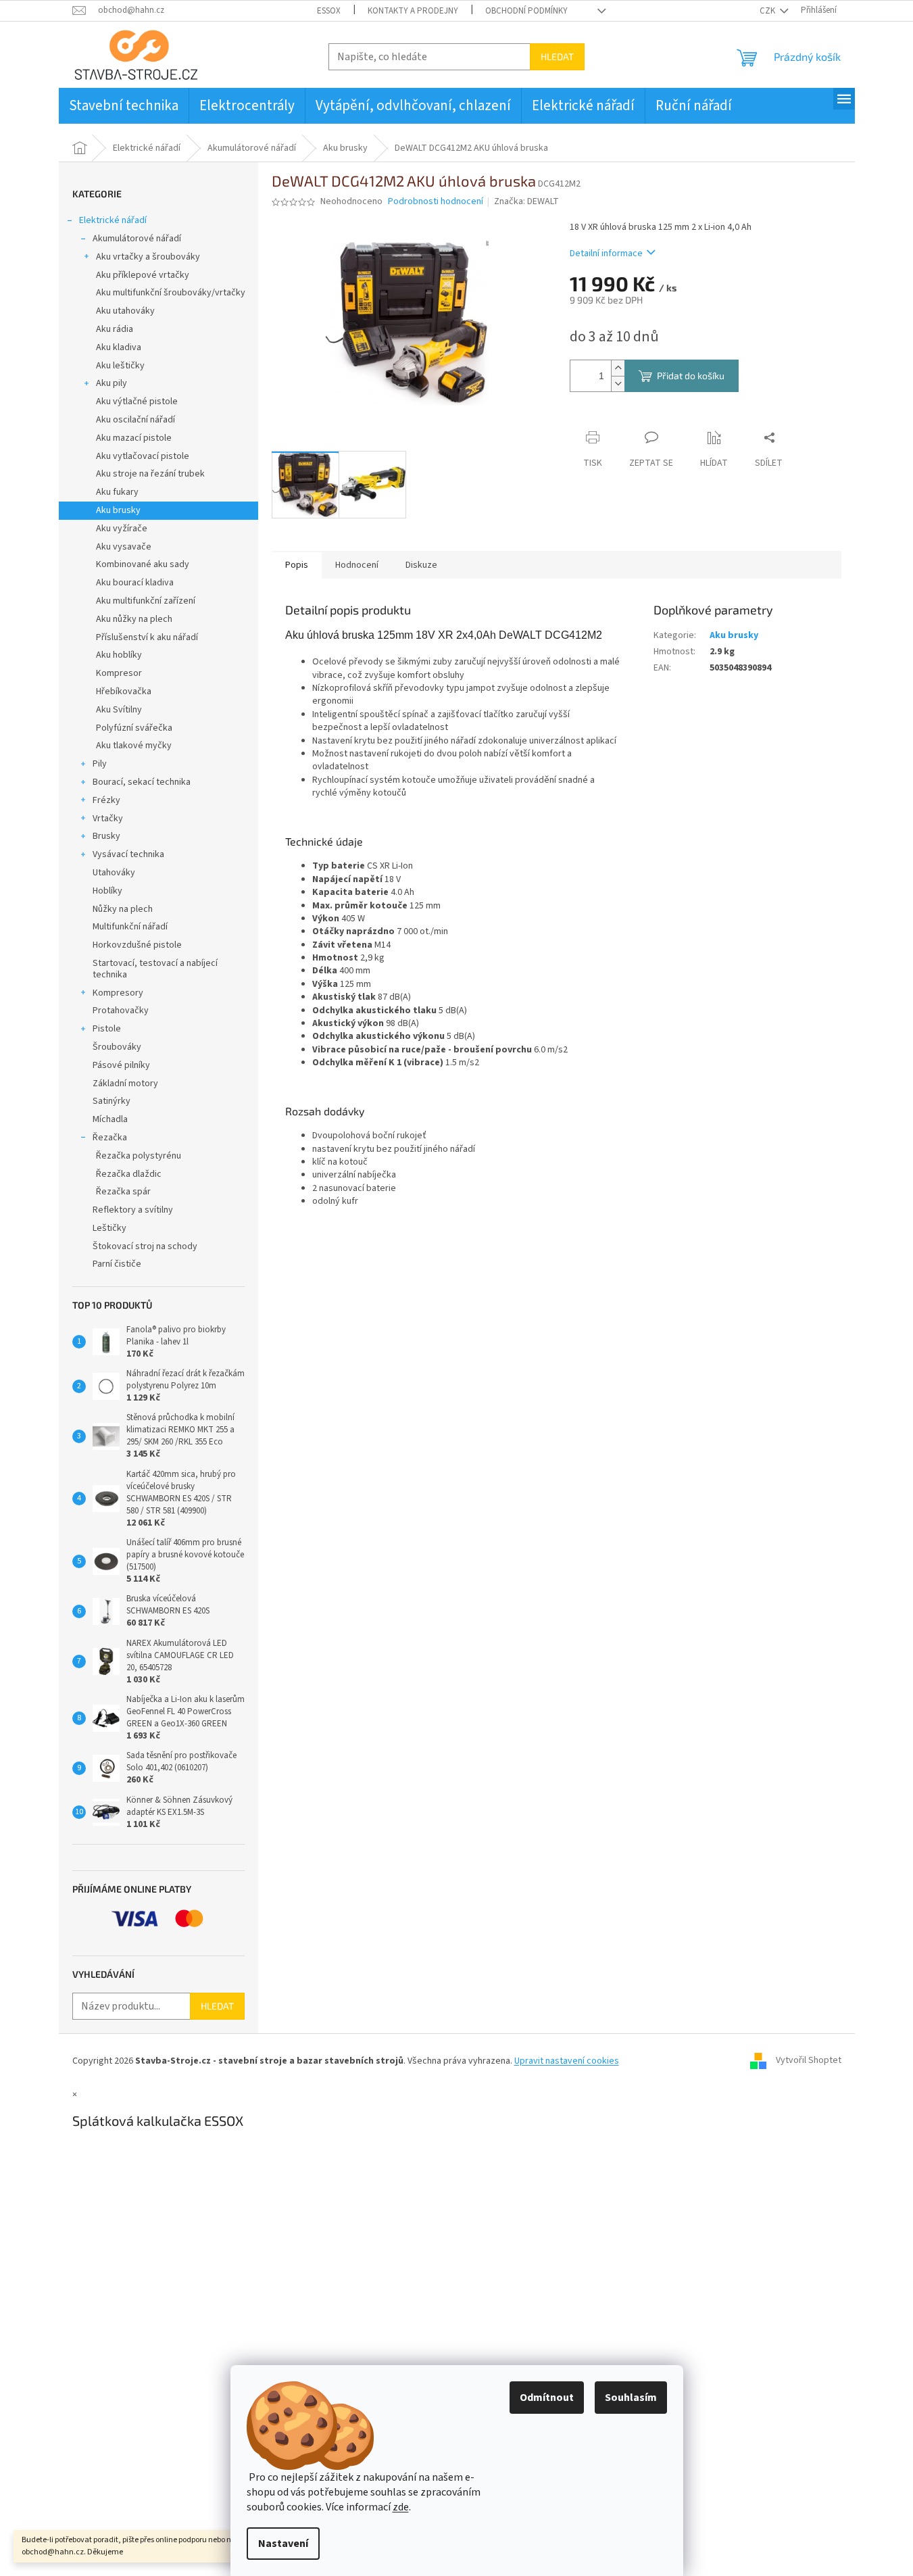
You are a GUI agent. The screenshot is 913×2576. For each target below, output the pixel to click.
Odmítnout (547, 2398)
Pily (100, 764)
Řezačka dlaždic (129, 1174)
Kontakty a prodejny (413, 11)
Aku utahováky (125, 311)
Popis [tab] (297, 565)
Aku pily (112, 383)
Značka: (526, 201)
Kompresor (119, 673)
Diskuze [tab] (421, 565)
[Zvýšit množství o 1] (618, 368)
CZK (768, 11)
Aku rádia (115, 329)
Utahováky (114, 873)
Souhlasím (631, 2398)
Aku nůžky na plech (134, 619)
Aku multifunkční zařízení (146, 601)
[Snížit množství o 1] (618, 384)
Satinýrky (112, 1101)
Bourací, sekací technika (142, 782)
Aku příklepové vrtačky (143, 275)
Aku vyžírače (122, 529)
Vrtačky (108, 819)
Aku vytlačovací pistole (143, 456)
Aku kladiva (119, 347)
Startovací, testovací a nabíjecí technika (155, 969)
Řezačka (110, 1138)
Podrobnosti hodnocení (436, 202)
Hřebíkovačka (124, 691)
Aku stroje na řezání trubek (150, 474)
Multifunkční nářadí (130, 927)
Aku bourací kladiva (135, 583)
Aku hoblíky (119, 655)
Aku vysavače (124, 547)
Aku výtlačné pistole (137, 402)
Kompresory (118, 993)
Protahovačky (121, 1011)
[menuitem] (124, 106)
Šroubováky (117, 1047)
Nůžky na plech (123, 909)
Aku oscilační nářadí (135, 420)
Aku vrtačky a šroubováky (148, 257)
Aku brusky (118, 510)
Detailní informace (606, 253)
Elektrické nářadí (113, 220)
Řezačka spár (123, 1192)
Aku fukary (117, 492)
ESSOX (329, 11)
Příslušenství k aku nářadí (147, 637)
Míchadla (110, 1119)
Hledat (557, 56)
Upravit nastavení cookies (567, 2061)
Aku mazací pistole (134, 438)
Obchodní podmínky (526, 11)
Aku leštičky (120, 366)
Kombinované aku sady (143, 564)
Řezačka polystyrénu (139, 1156)
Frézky (106, 800)
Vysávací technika (128, 854)
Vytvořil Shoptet (809, 2061)
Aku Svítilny (119, 710)
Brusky (106, 836)
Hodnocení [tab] (357, 565)
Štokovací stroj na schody (145, 1246)
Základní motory (125, 1084)
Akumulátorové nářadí (137, 239)
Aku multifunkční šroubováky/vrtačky (171, 293)
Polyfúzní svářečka (134, 728)
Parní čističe (117, 1264)
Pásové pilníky (121, 1065)
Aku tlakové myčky (134, 746)
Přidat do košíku (691, 375)
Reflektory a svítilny (133, 1210)
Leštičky (109, 1228)
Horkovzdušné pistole (137, 945)
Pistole (107, 1029)
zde (401, 2507)
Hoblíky (107, 891)
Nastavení (283, 2544)
